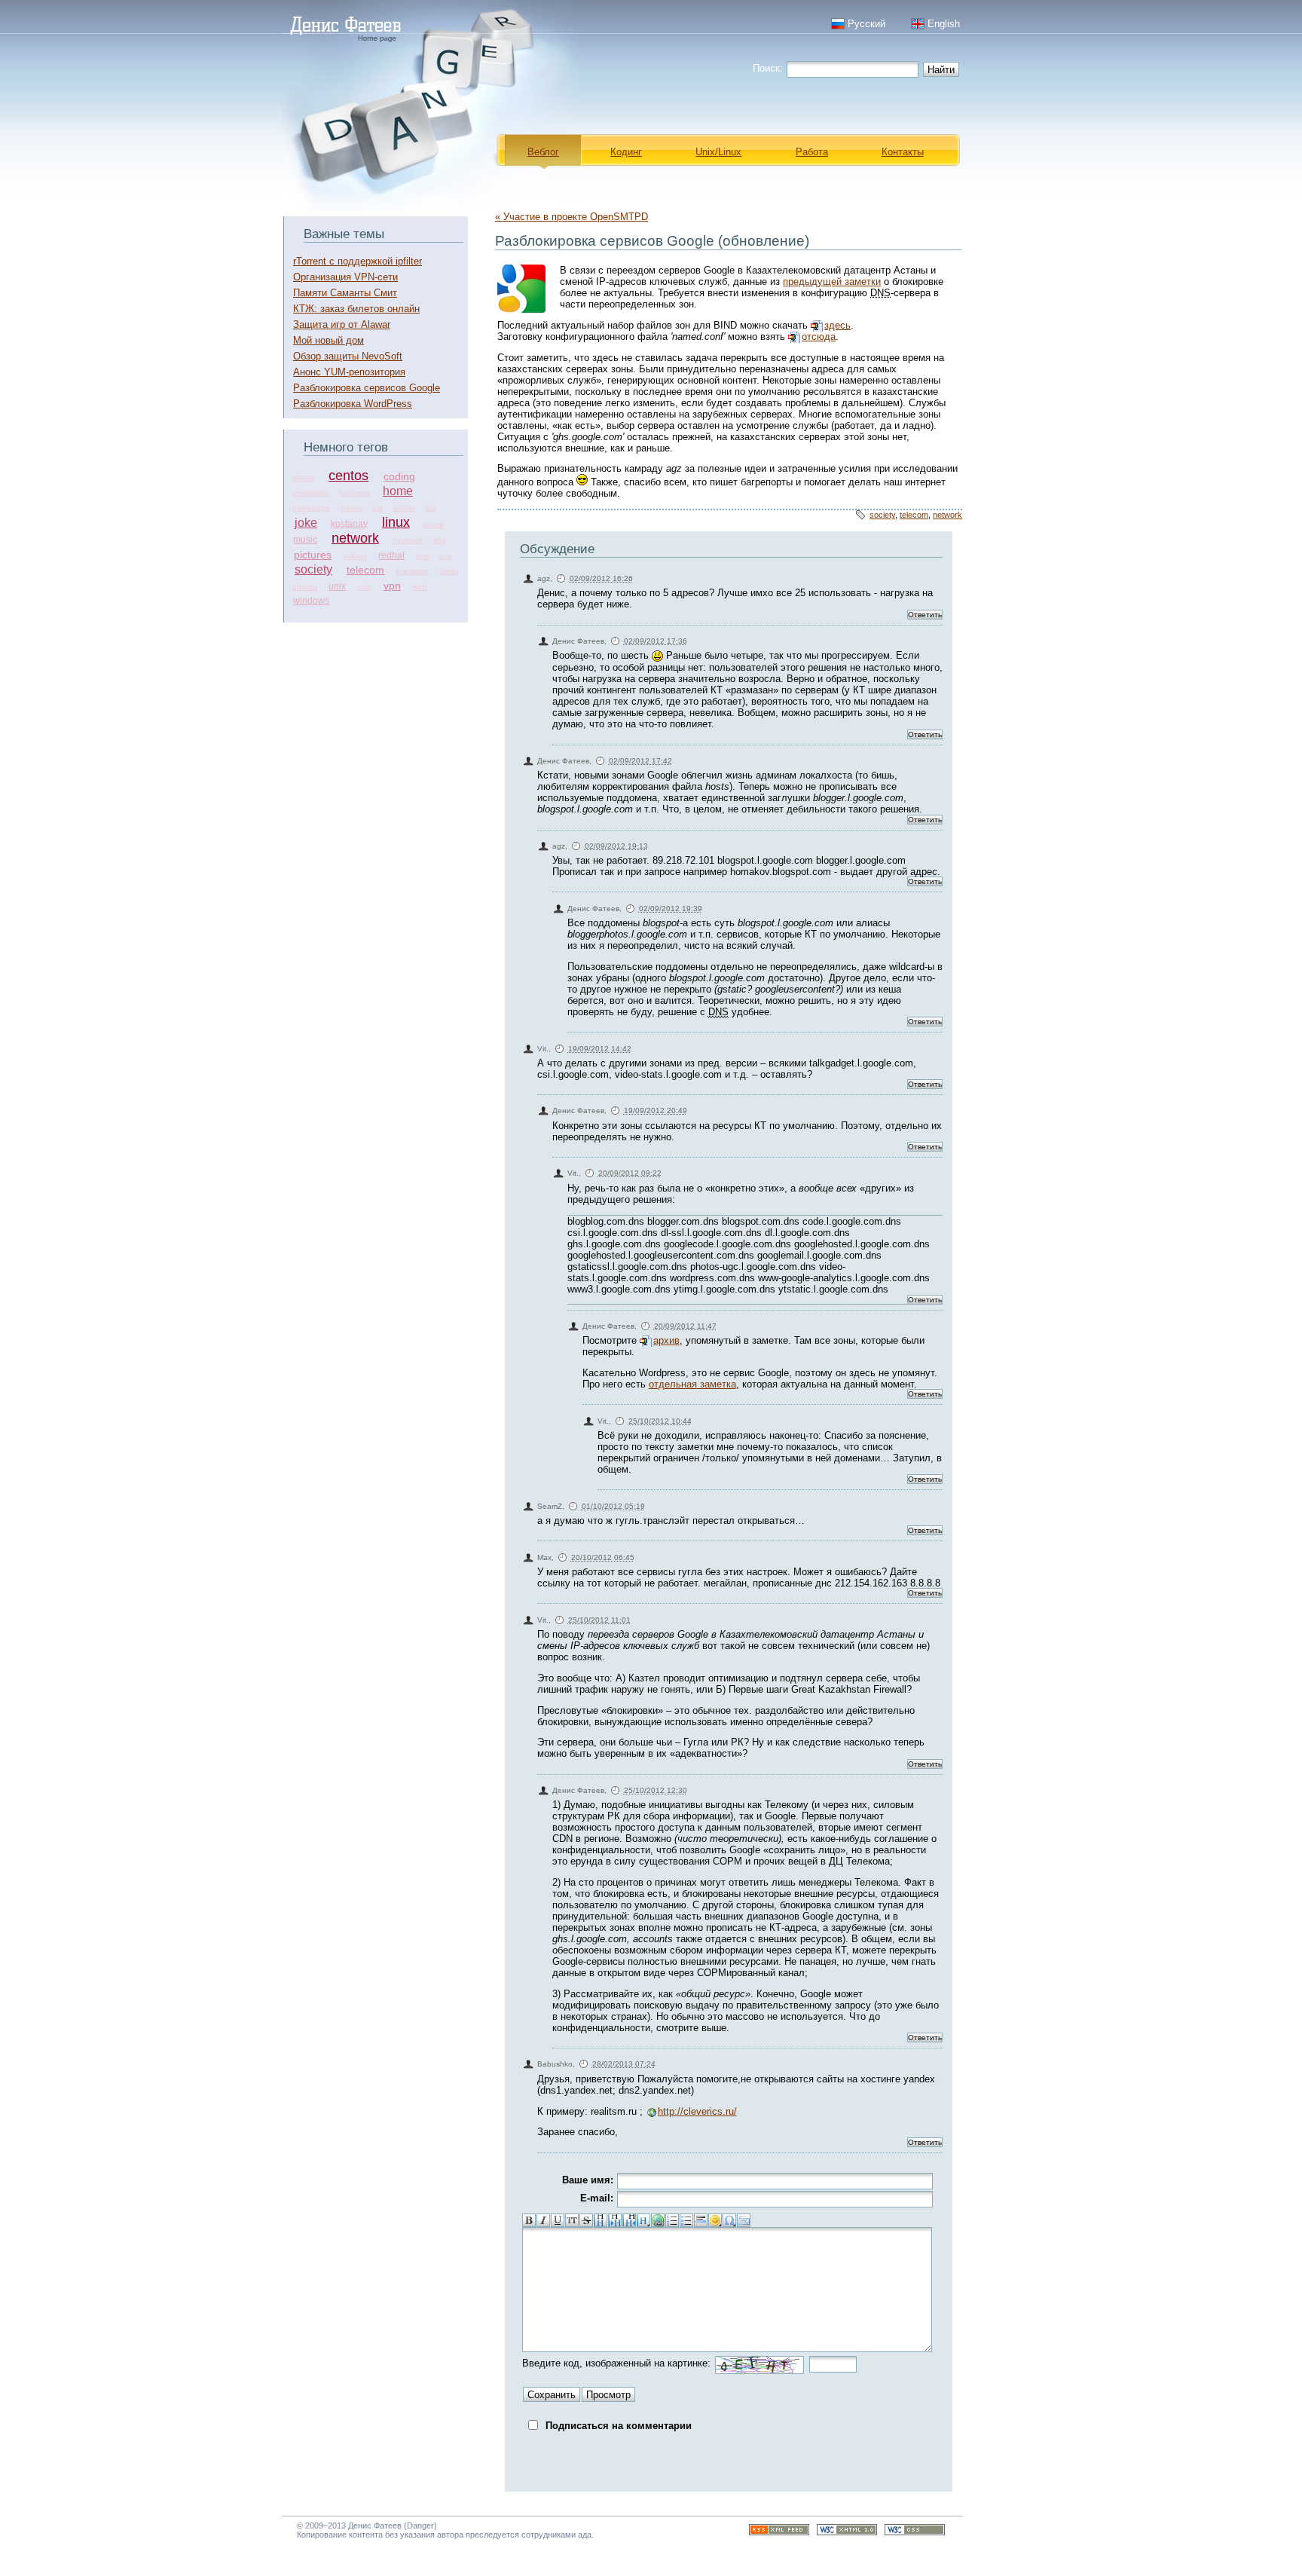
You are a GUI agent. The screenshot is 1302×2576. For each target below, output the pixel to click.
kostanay (349, 524)
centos (348, 476)
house (351, 508)
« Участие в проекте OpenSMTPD (572, 217)
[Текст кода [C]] (572, 2220)
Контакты (903, 152)
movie (434, 524)
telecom (365, 570)
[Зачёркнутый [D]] (586, 2220)
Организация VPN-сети (345, 277)
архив (666, 1340)
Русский (866, 24)
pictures (313, 555)
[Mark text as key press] (744, 2220)
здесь (837, 325)
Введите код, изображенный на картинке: (616, 2363)
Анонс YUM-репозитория (349, 372)
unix (337, 586)
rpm (422, 556)
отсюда (819, 337)
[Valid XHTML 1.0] (847, 2532)
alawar (304, 477)
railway (355, 556)
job (431, 508)
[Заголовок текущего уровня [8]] (601, 2220)
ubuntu (305, 587)
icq (378, 508)
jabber (404, 508)
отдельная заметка (692, 1384)
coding (399, 476)
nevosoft (408, 540)
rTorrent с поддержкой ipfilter (358, 261)
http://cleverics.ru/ (697, 2111)
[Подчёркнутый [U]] (558, 2220)
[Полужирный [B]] (529, 2220)
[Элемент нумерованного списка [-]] (672, 2220)
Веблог (543, 152)
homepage (311, 508)
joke (306, 523)
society (313, 569)
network (355, 538)
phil (439, 540)
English (944, 24)
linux (396, 522)
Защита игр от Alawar (342, 324)
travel (449, 571)
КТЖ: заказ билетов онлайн (356, 309)
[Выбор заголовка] (643, 2220)
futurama (355, 493)
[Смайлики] (715, 2220)
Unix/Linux (718, 152)
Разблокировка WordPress (353, 404)
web (420, 587)
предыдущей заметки (832, 281)
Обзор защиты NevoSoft (348, 356)
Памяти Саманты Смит (345, 293)
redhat (391, 555)
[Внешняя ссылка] (658, 2220)
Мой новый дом (329, 340)
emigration (310, 493)
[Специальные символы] (729, 2220)
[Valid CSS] (915, 2532)
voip (364, 587)
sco (445, 556)
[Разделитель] (701, 2220)
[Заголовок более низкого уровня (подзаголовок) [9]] (615, 2220)
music (305, 540)
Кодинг (626, 152)
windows (311, 601)
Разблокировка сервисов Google (367, 388)
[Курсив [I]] (543, 2220)
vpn (392, 586)
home (398, 491)
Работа (812, 152)
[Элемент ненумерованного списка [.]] (686, 2220)
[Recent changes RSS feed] (779, 2532)
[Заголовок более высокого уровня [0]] (629, 2220)
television (413, 571)
